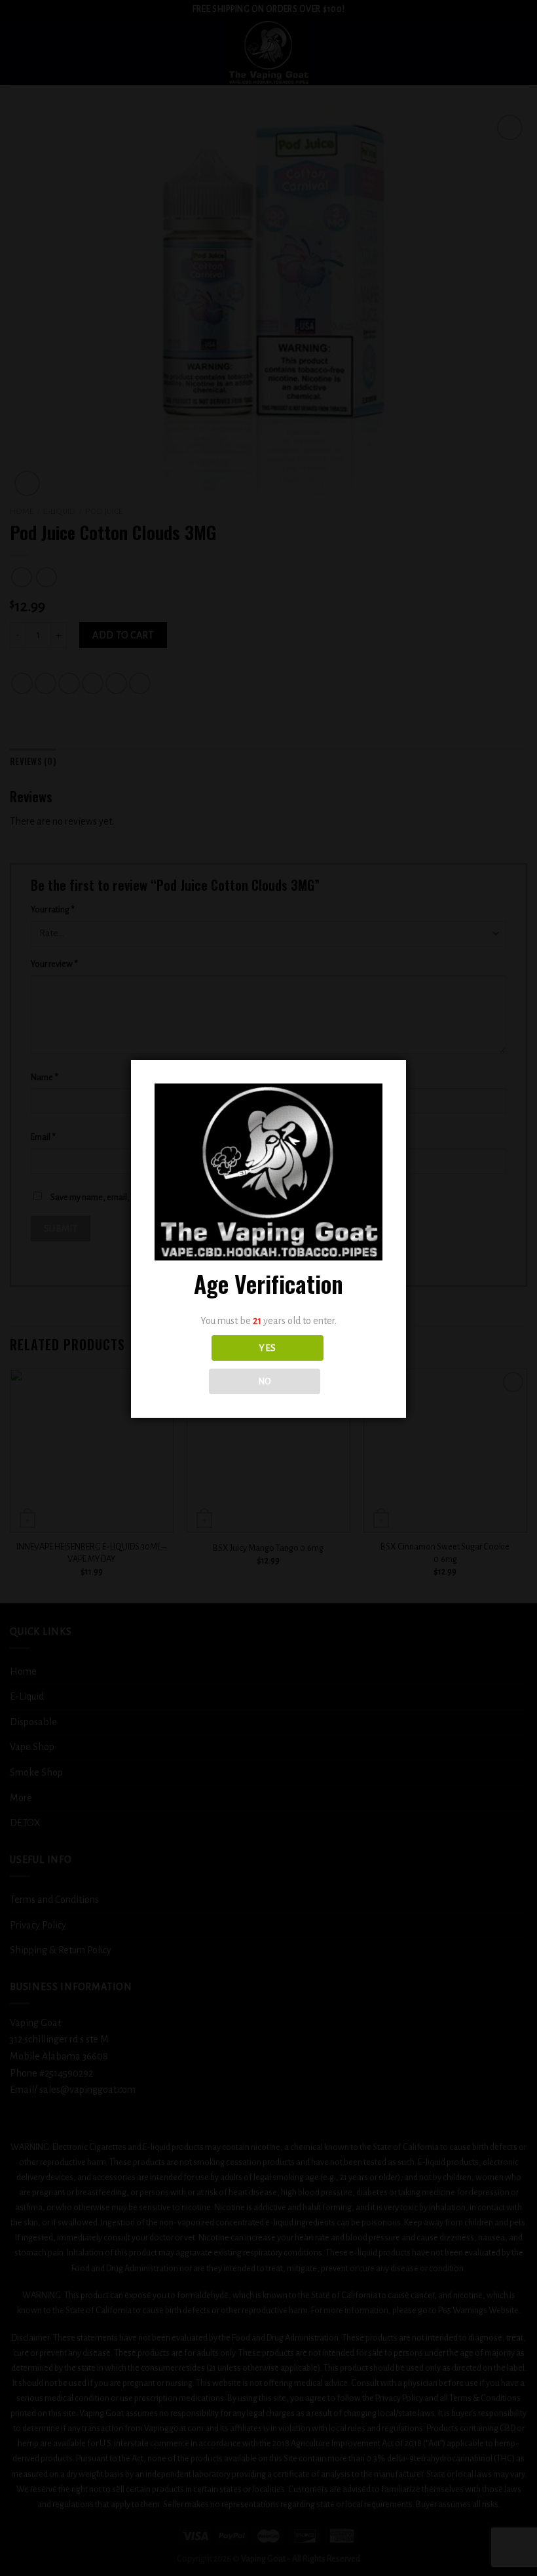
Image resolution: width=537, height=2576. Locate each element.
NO (265, 1381)
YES (267, 1348)
